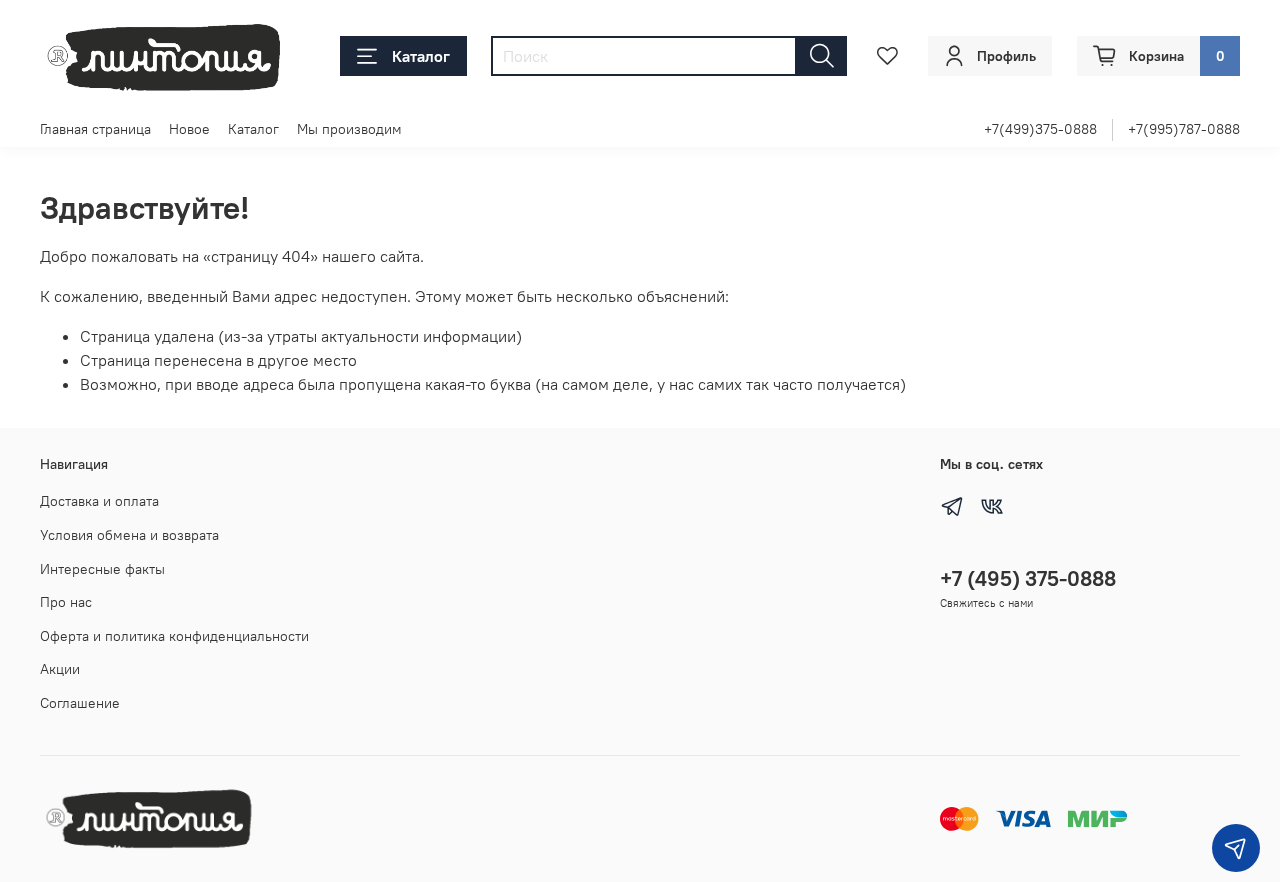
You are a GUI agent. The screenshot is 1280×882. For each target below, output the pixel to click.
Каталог (421, 56)
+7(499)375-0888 (1040, 129)
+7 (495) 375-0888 (1028, 578)
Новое (189, 129)
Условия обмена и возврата (129, 535)
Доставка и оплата (99, 501)
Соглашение (80, 703)
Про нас (66, 602)
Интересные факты (102, 569)
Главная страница (95, 129)
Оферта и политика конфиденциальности (174, 636)
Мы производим (349, 129)
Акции (60, 669)
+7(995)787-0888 (1184, 129)
